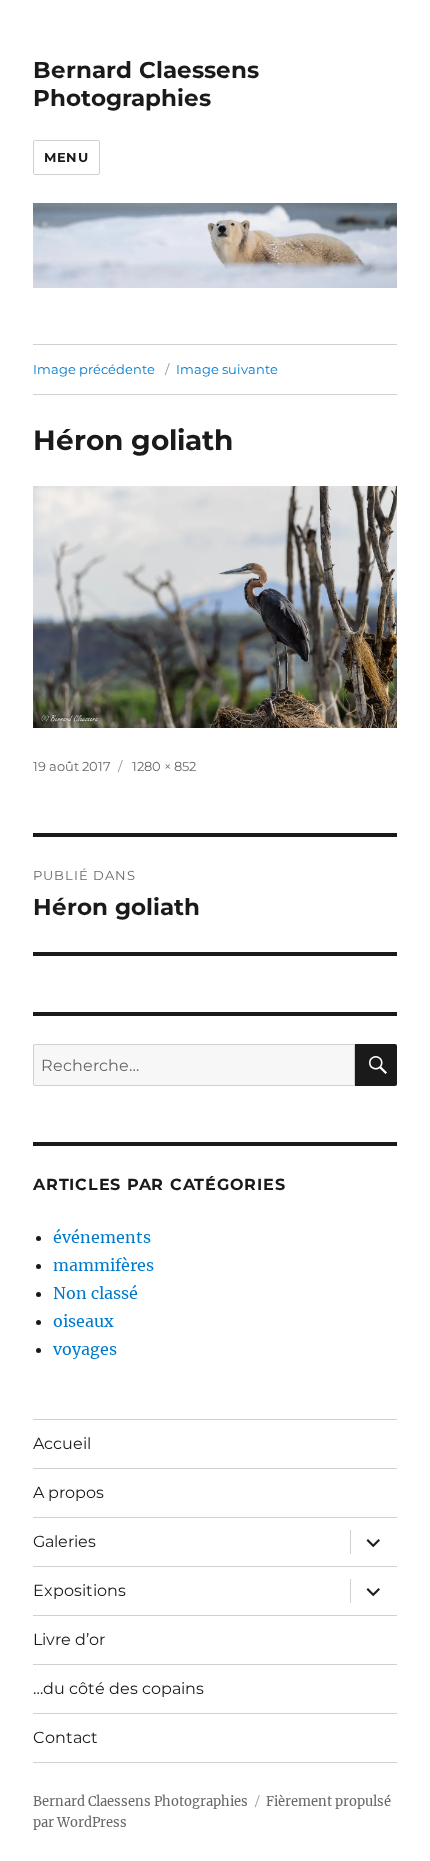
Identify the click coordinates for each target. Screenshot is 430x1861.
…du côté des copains (118, 1688)
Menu (66, 157)
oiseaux (83, 1321)
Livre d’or (69, 1639)
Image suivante (227, 369)
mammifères (103, 1265)
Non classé (95, 1293)
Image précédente (94, 369)
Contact (65, 1737)
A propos (68, 1492)
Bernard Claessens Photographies (146, 84)
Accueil (62, 1443)
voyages (85, 1349)
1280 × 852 (164, 766)
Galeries (64, 1541)
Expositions (79, 1590)
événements (102, 1237)
